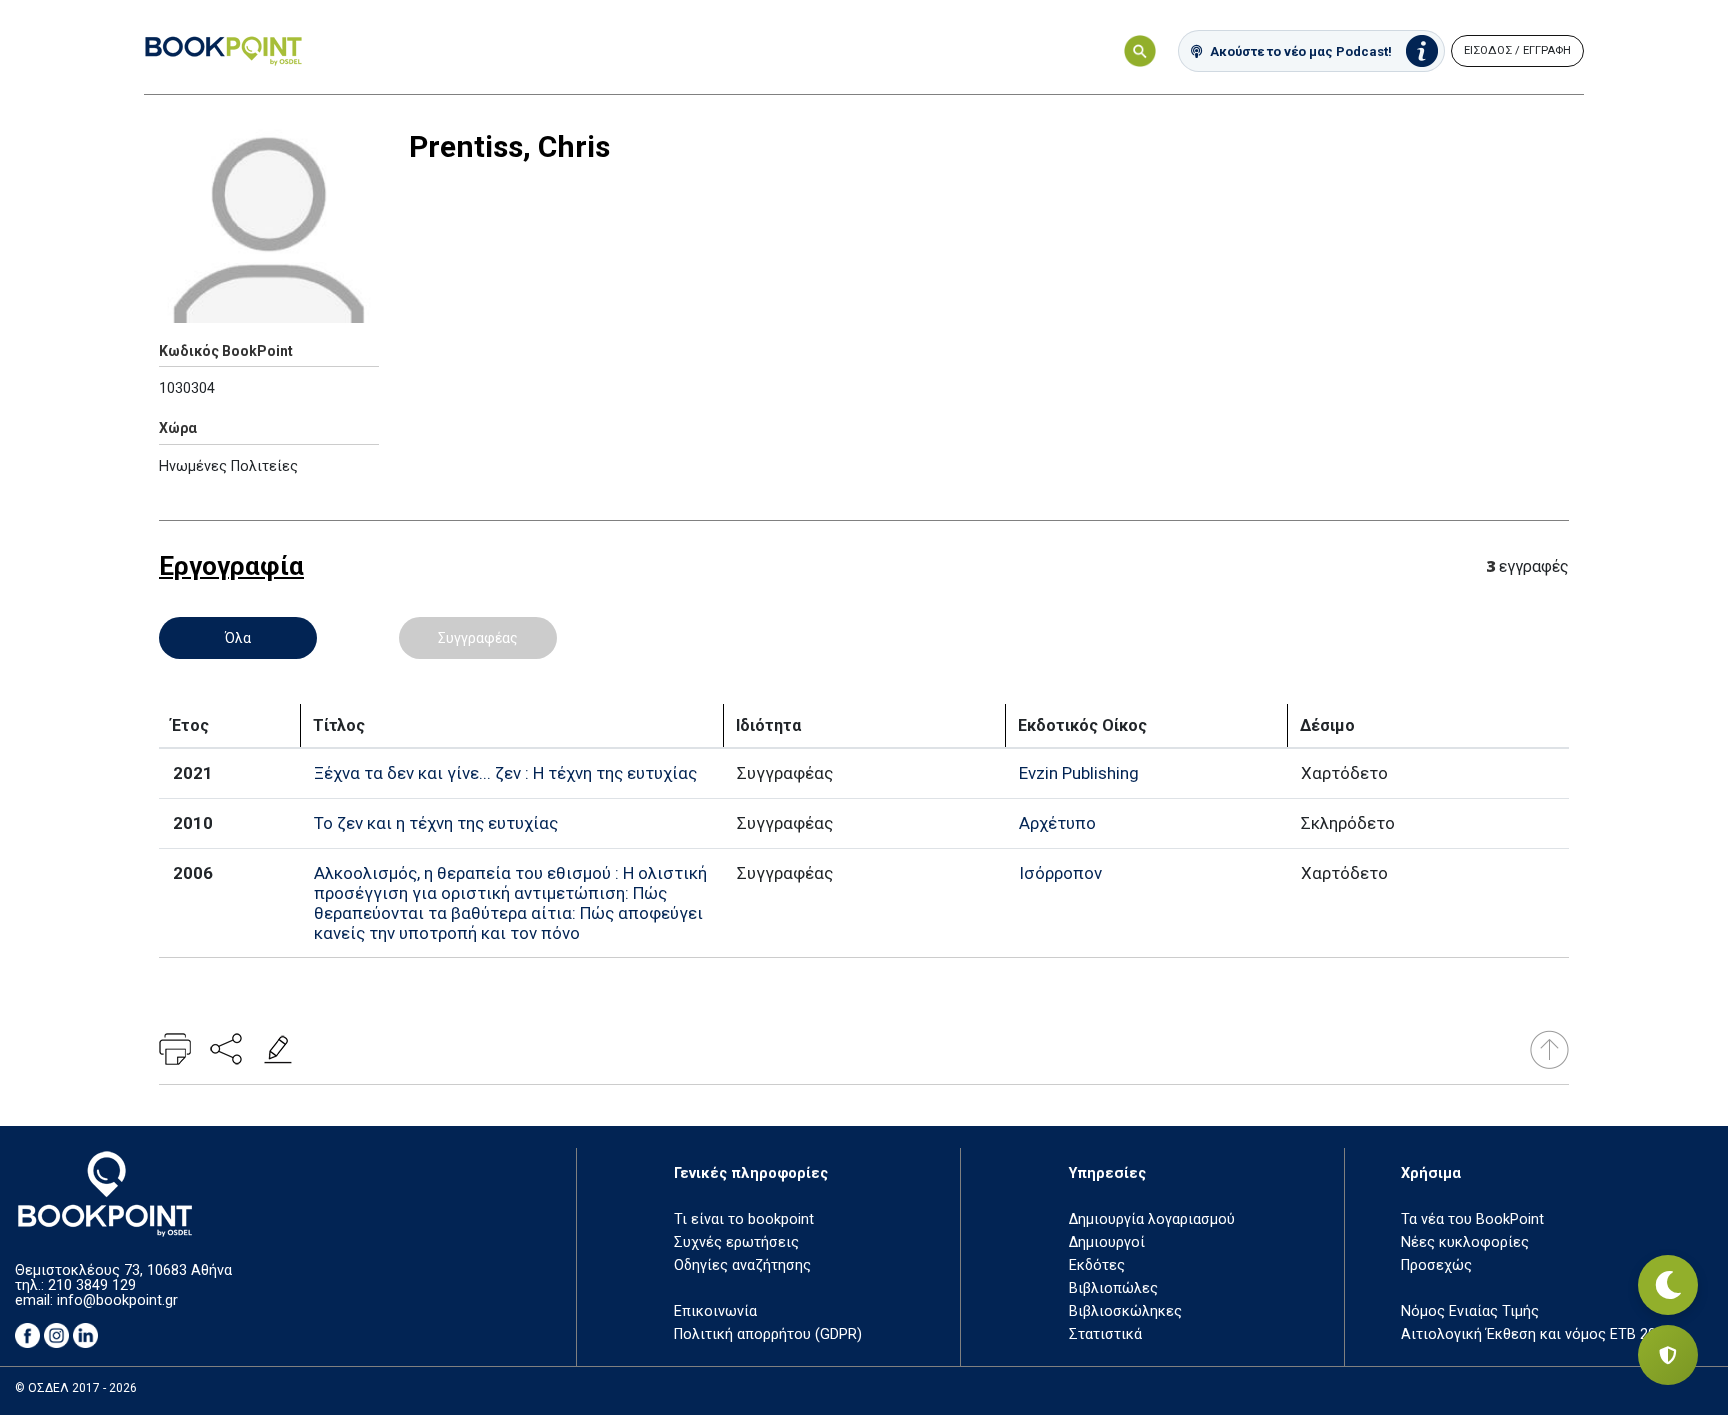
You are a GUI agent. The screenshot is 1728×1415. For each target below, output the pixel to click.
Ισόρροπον (1060, 873)
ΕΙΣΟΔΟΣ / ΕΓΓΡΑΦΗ (1517, 50)
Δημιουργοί (1107, 1242)
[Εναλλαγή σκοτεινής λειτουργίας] (1668, 1285)
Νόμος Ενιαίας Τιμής (1470, 1311)
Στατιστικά (1105, 1334)
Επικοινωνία (715, 1311)
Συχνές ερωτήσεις (736, 1242)
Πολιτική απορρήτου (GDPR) (768, 1334)
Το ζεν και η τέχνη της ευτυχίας (436, 823)
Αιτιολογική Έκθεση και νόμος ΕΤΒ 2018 (1536, 1334)
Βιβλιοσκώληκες (1125, 1311)
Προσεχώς (1436, 1265)
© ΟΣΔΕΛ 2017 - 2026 (76, 1388)
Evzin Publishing (1079, 773)
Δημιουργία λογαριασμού (1152, 1219)
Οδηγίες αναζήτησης (742, 1265)
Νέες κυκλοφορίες (1465, 1242)
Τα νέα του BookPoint (1472, 1219)
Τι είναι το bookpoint (744, 1219)
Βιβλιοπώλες (1113, 1288)
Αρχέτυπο (1057, 823)
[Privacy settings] (1668, 1355)
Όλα (238, 638)
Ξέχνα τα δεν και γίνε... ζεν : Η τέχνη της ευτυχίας (505, 773)
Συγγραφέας (478, 638)
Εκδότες (1097, 1265)
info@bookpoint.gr (117, 1300)
